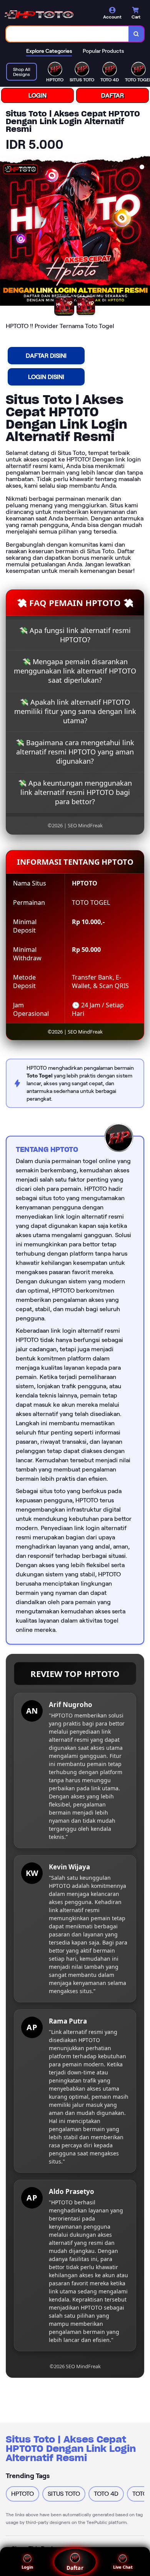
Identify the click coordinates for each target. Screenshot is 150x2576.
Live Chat (123, 2567)
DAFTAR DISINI (46, 356)
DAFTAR (112, 95)
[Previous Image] (6, 232)
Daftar (75, 2568)
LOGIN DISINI (46, 377)
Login (27, 2567)
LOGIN (37, 95)
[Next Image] (144, 232)
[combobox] (67, 34)
